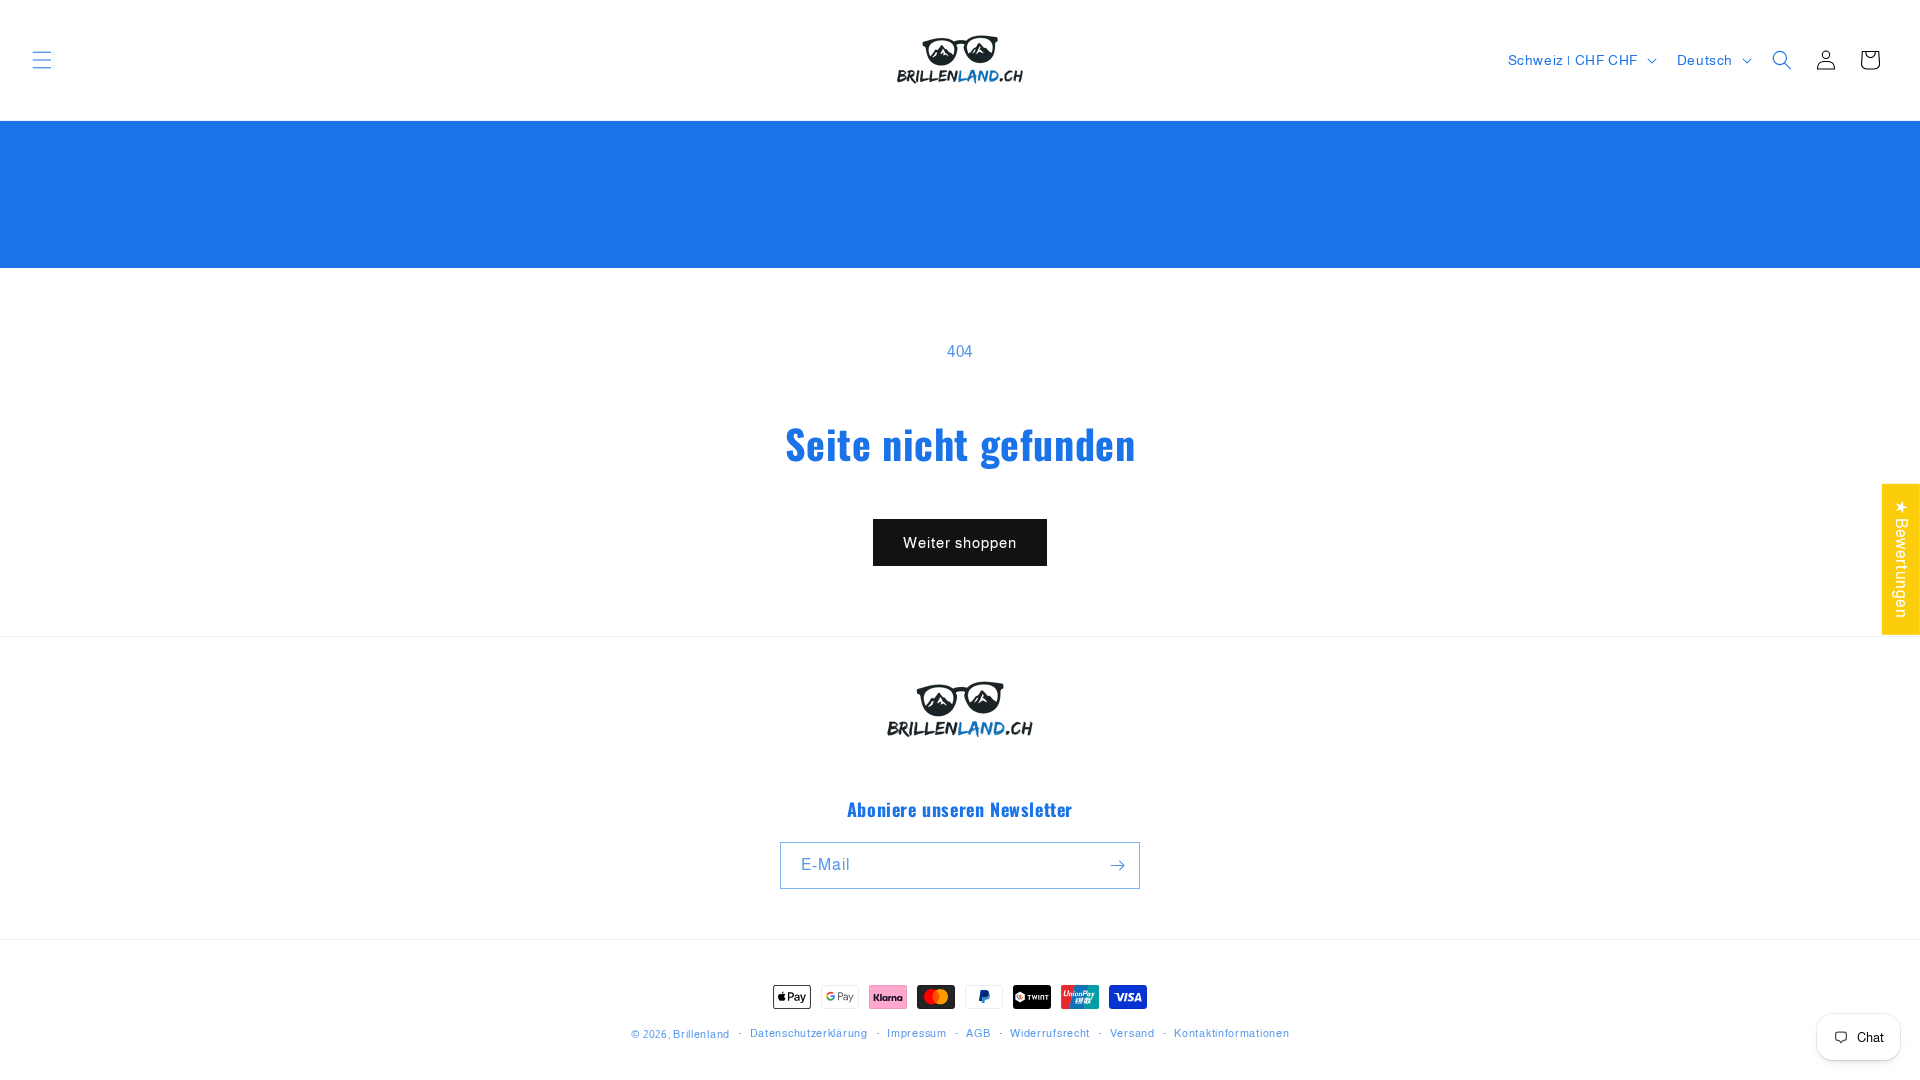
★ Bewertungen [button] (1901, 559)
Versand (1132, 1033)
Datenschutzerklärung (809, 1033)
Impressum (916, 1033)
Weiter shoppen (960, 542)
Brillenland (701, 1034)
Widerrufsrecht (1050, 1033)
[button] (42, 60)
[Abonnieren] (1117, 865)
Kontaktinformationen (1231, 1033)
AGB (978, 1033)
